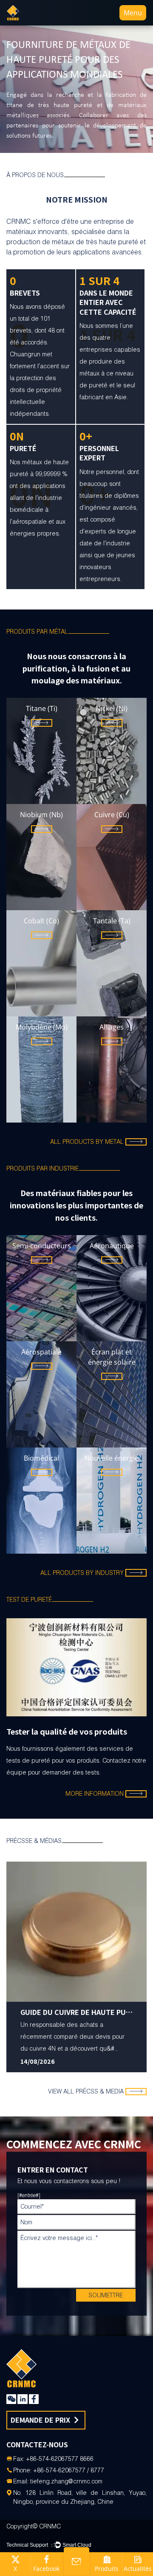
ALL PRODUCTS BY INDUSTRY (82, 1573)
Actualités (138, 2569)
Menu (133, 13)
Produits (107, 2569)
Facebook (46, 2569)
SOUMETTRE (106, 2295)
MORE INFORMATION (95, 1794)
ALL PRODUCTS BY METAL (87, 1142)
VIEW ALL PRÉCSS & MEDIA (86, 2091)
